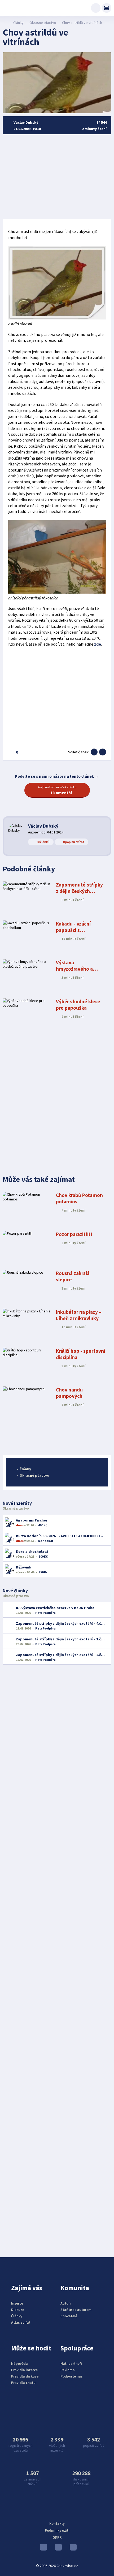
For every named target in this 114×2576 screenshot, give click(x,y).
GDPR (57, 2537)
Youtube (42, 2548)
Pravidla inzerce (24, 2370)
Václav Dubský (43, 826)
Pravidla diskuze (25, 2376)
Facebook (72, 2548)
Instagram (57, 2548)
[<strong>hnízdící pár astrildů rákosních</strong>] (57, 592)
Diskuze (18, 2310)
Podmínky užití (57, 2530)
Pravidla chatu (23, 2383)
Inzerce (17, 2303)
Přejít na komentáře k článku (57, 790)
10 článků (43, 842)
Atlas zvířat (21, 2322)
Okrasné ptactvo (43, 23)
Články (18, 23)
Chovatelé (69, 2316)
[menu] (107, 8)
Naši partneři (71, 2363)
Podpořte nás (72, 2376)
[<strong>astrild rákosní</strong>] (57, 318)
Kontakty (57, 2523)
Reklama (68, 2370)
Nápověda (19, 2363)
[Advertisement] (57, 177)
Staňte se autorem (76, 2310)
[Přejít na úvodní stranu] (5, 23)
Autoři (66, 2303)
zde (98, 644)
